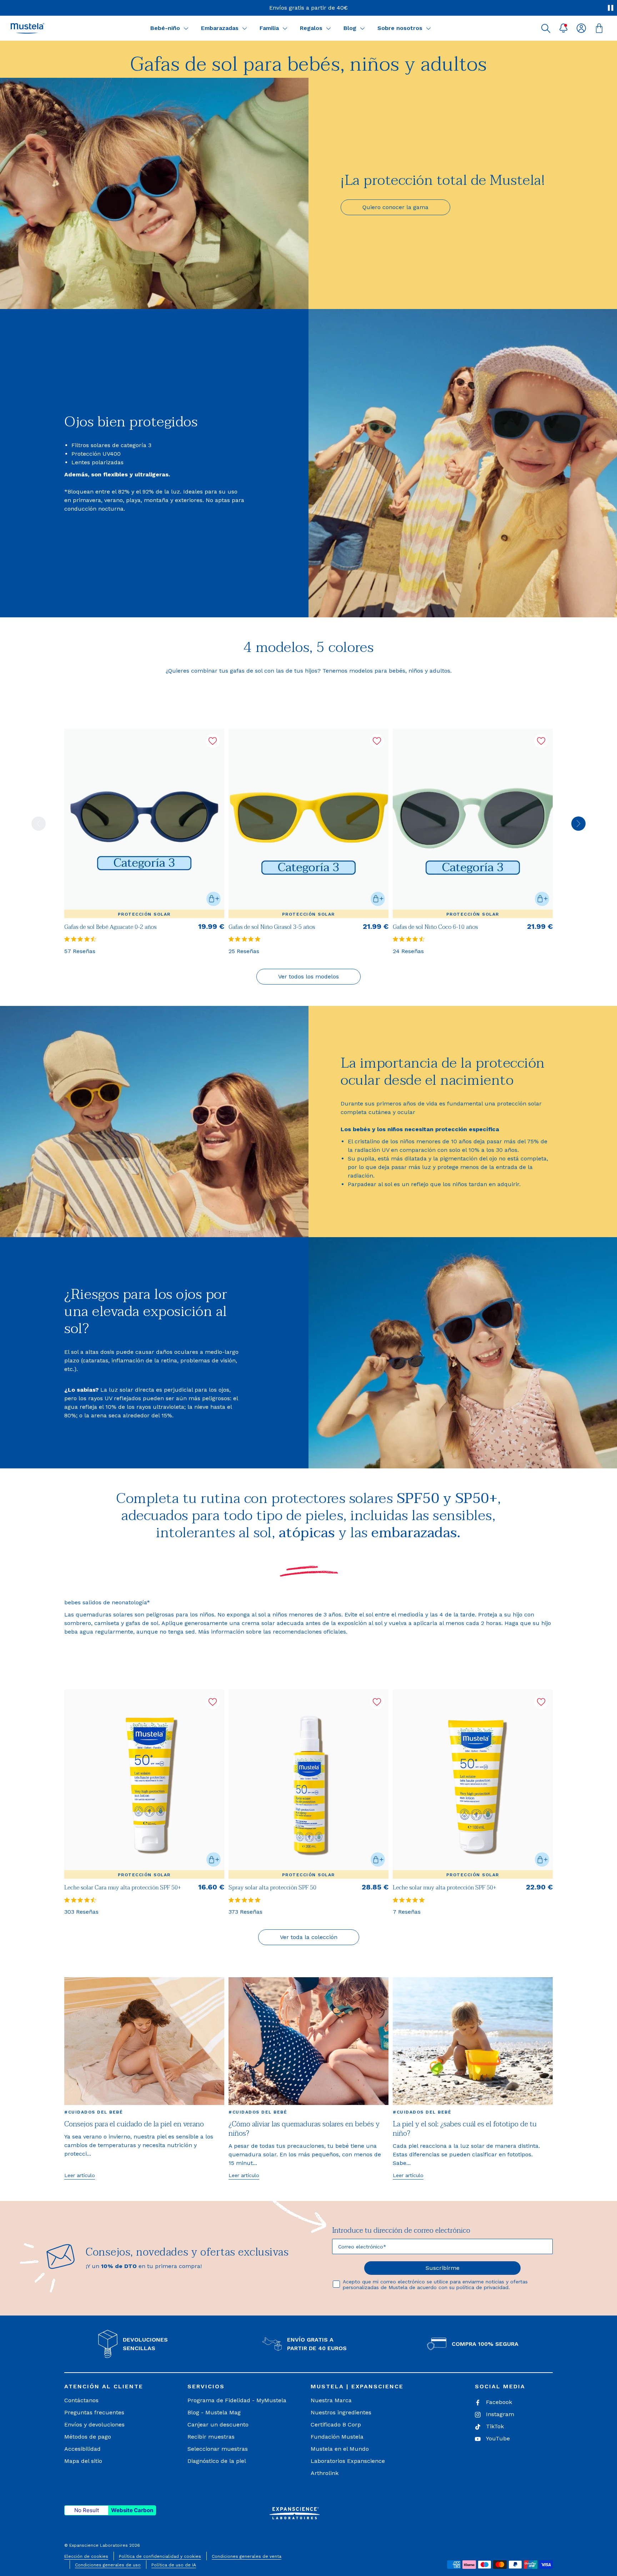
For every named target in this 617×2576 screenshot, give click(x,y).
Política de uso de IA (174, 2565)
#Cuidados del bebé (94, 2112)
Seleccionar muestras (218, 2449)
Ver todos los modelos (308, 976)
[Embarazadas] (245, 28)
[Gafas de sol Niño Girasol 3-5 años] (308, 823)
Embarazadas (220, 28)
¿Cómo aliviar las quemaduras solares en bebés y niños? (304, 2129)
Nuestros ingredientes (341, 2412)
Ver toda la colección (309, 1937)
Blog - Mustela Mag (214, 2412)
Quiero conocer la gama (395, 207)
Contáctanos (81, 2400)
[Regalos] (328, 28)
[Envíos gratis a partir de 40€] (308, 8)
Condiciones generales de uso (108, 2565)
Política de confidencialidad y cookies (160, 2556)
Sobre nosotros (400, 28)
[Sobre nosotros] (428, 28)
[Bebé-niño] (186, 28)
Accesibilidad (82, 2449)
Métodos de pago (88, 2437)
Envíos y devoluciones (94, 2425)
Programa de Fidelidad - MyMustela (237, 2400)
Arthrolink (325, 2473)
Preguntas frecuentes (94, 2412)
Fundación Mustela (337, 2437)
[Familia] (285, 28)
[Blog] (362, 28)
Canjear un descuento (218, 2425)
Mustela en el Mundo (340, 2449)
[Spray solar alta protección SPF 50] (308, 1784)
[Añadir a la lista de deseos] (213, 741)
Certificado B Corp (336, 2425)
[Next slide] (578, 824)
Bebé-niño (165, 28)
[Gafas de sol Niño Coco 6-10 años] (473, 823)
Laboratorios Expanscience (348, 2461)
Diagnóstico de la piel (217, 2461)
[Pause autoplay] (611, 8)
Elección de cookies (86, 2556)
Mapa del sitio (83, 2461)
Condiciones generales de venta (247, 2556)
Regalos (311, 28)
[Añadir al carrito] (214, 899)
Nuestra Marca (331, 2400)
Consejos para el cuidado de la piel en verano (134, 2124)
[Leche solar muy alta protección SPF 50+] (473, 1784)
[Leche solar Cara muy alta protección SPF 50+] (144, 1784)
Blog (350, 28)
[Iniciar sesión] (581, 28)
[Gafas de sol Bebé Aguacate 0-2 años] (144, 823)
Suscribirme (443, 2268)
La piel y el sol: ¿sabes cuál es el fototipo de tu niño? (465, 2129)
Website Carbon (132, 2510)
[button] (546, 28)
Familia (269, 28)
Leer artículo (80, 2175)
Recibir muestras (211, 2437)
